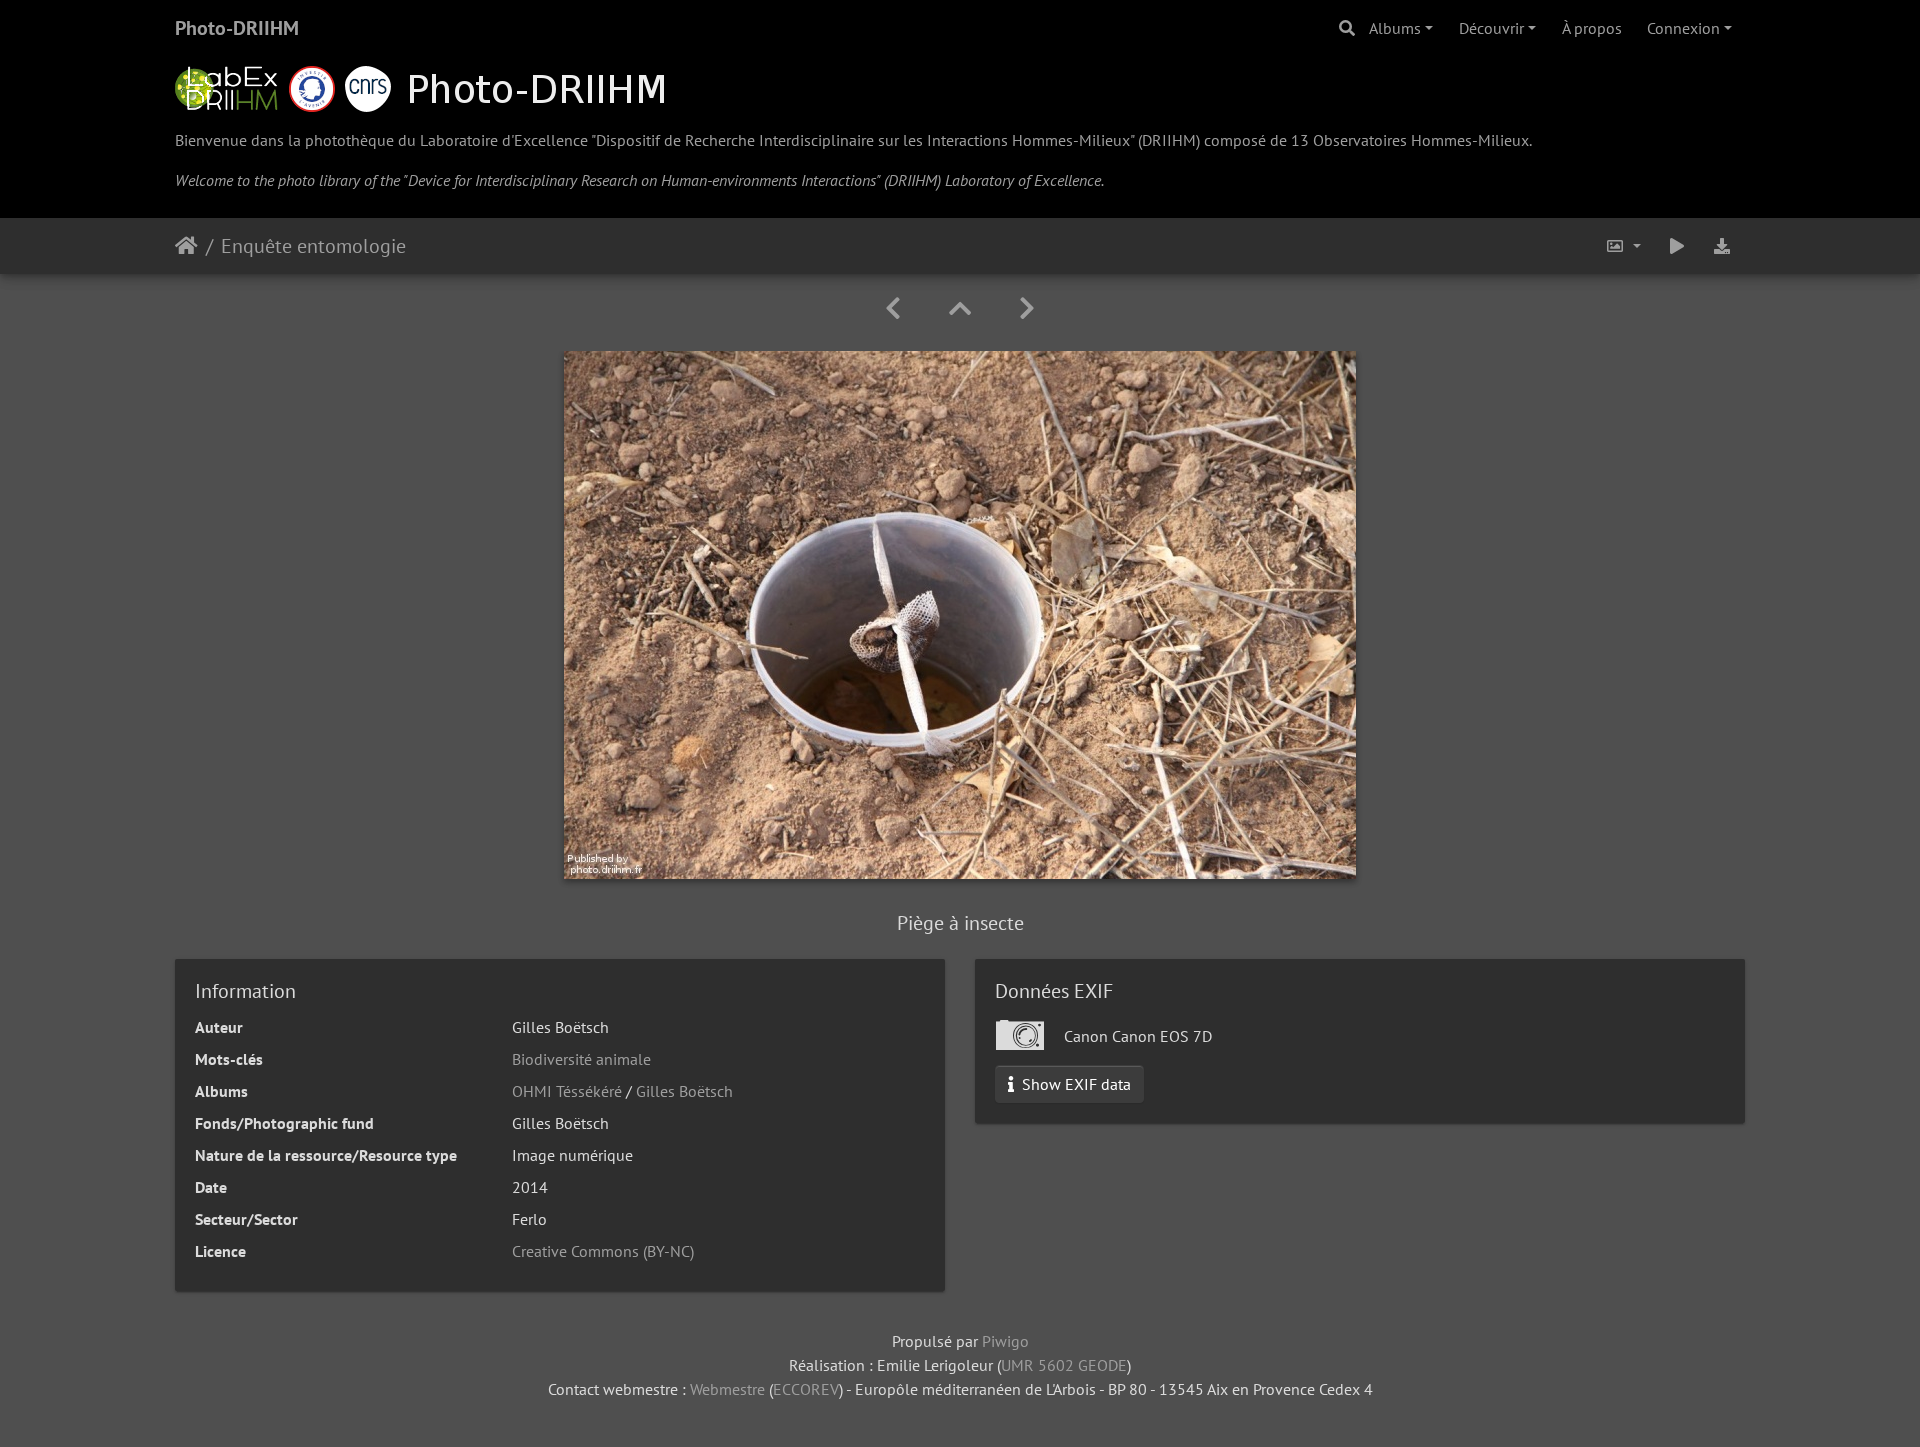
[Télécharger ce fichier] (1722, 246)
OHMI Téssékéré (567, 1091)
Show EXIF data (1074, 1084)
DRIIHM (1169, 140)
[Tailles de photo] (1623, 246)
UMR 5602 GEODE (1064, 1365)
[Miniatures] (960, 308)
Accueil (186, 246)
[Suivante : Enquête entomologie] (1027, 308)
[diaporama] (1677, 246)
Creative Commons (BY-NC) (603, 1251)
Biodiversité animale (581, 1059)
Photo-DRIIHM (237, 28)
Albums (1395, 28)
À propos (1592, 28)
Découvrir (1491, 28)
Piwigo (1005, 1341)
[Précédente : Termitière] (893, 308)
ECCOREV (806, 1389)
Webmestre (727, 1389)
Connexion (1683, 28)
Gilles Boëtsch (684, 1091)
